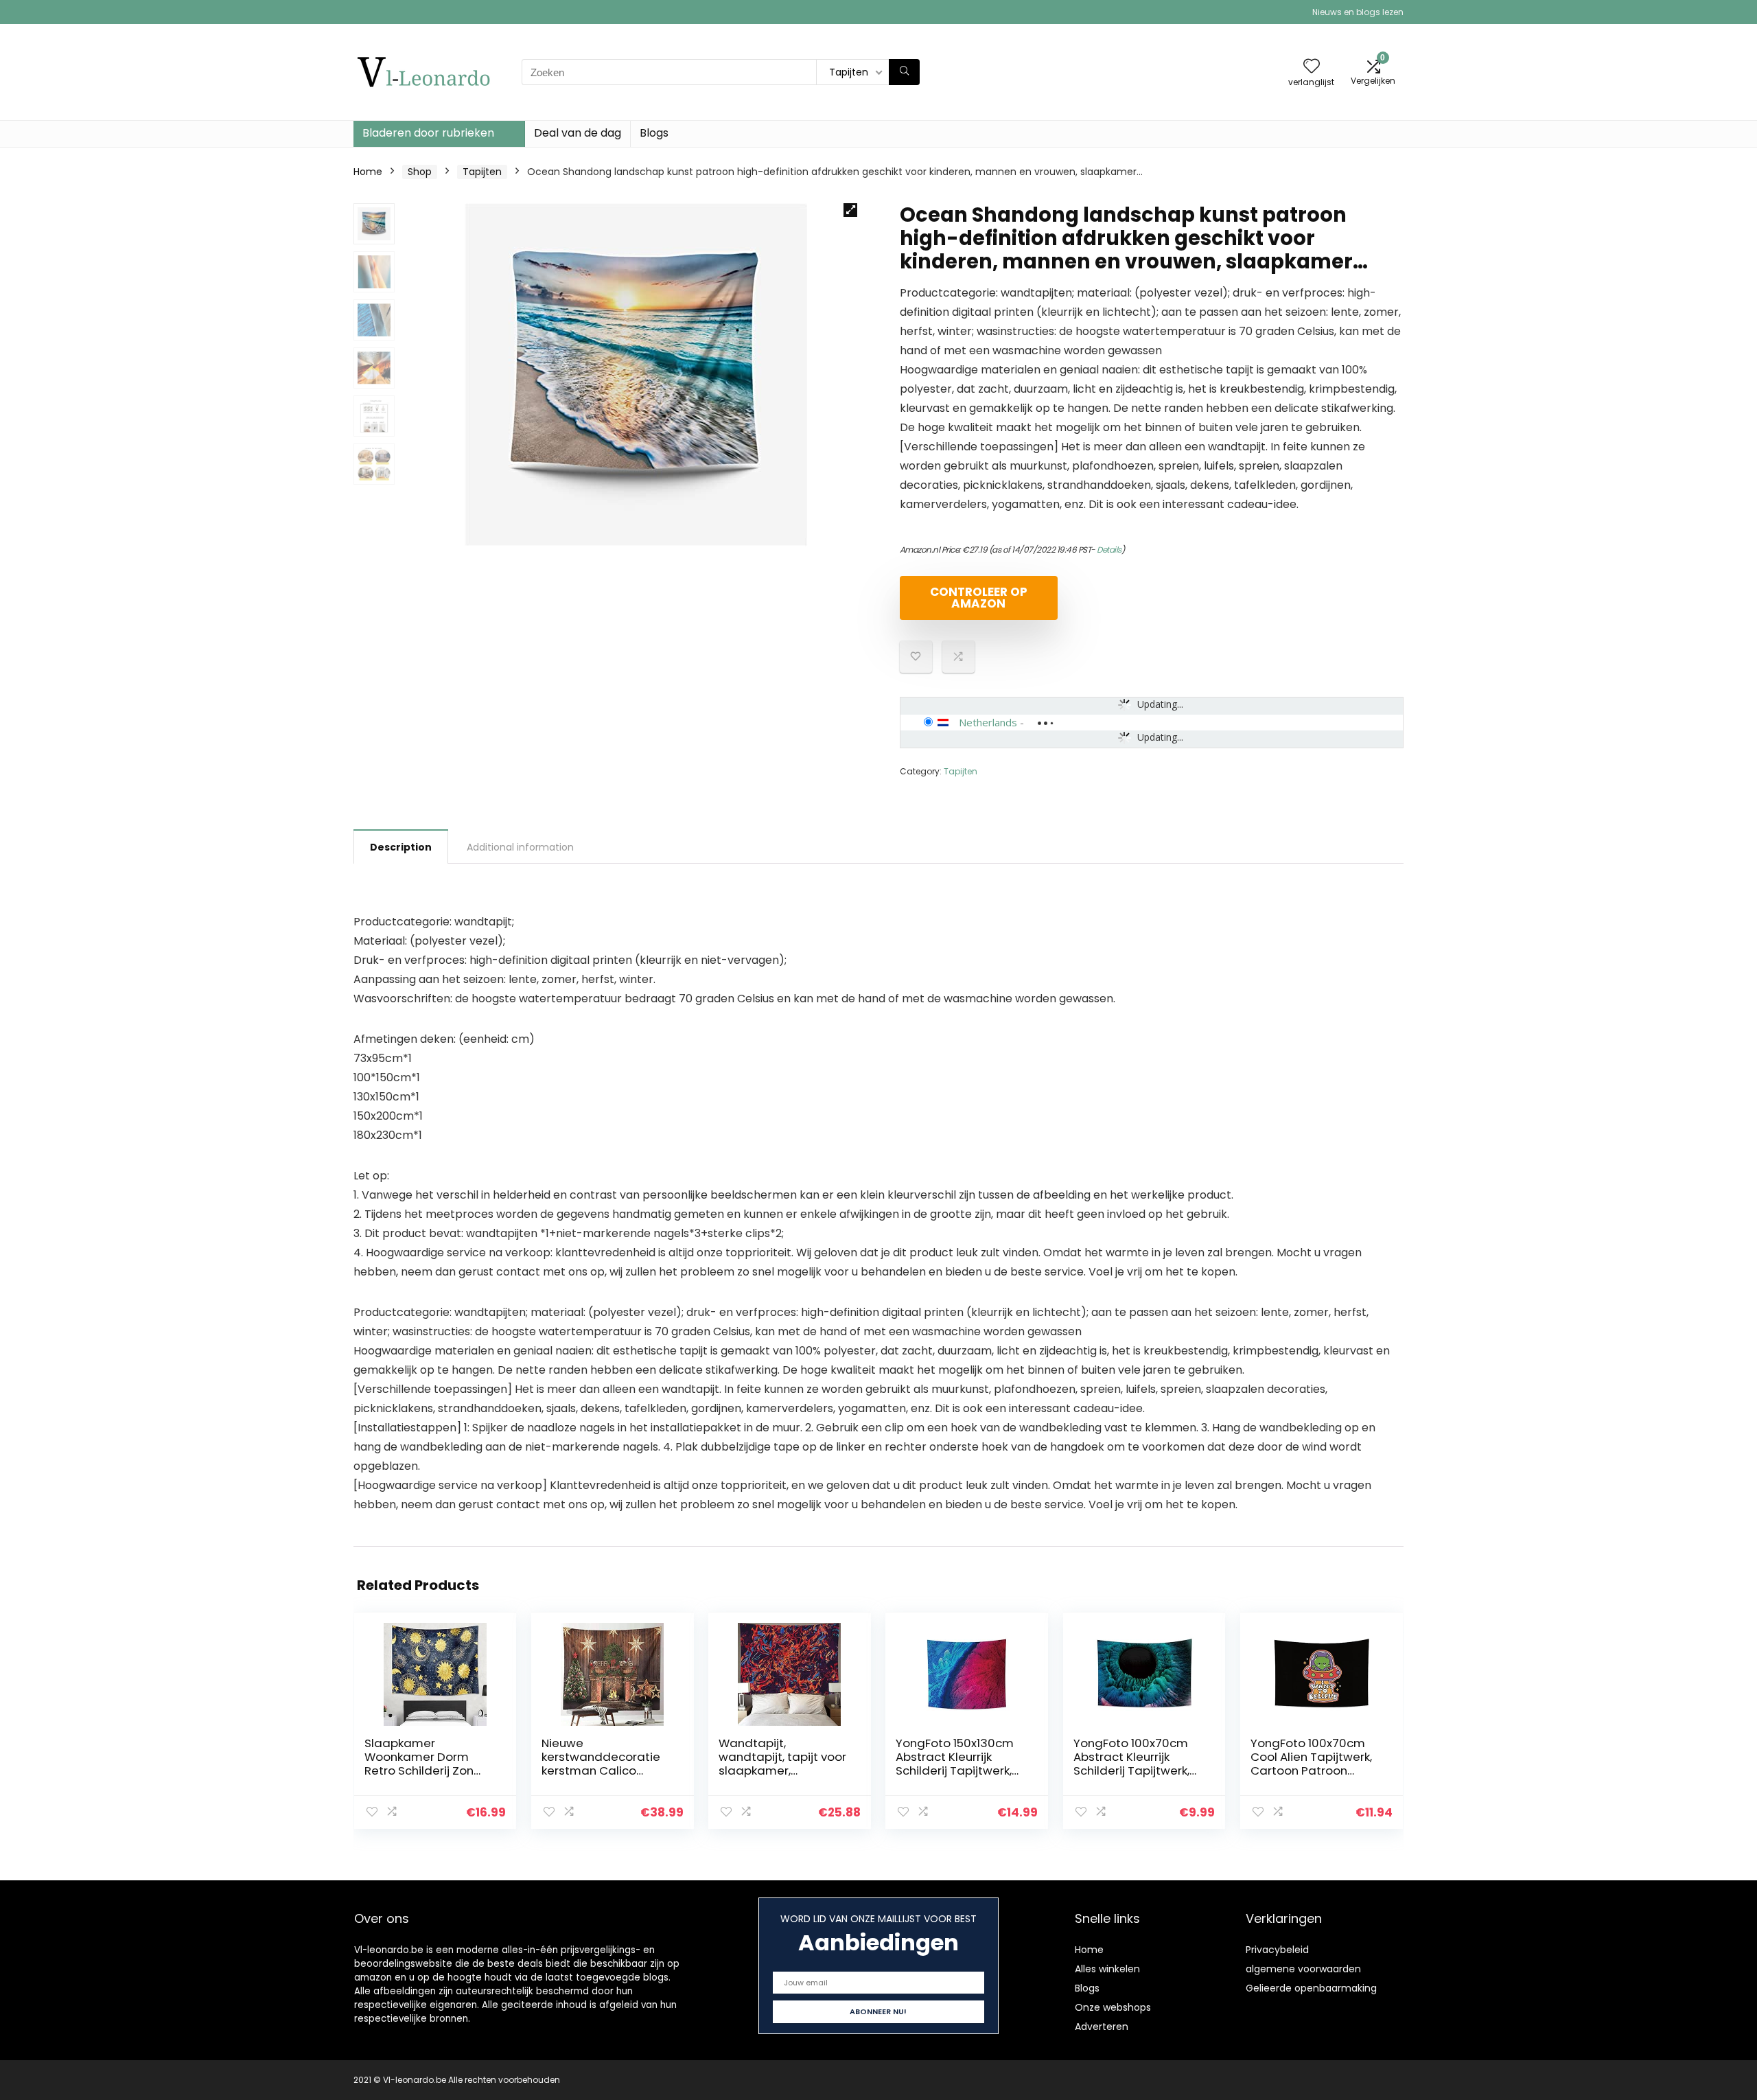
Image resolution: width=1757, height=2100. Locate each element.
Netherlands (988, 722)
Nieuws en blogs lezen (1358, 12)
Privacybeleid (1277, 1950)
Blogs (654, 133)
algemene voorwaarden (1303, 1969)
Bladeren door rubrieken (428, 133)
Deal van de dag (578, 133)
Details (1109, 550)
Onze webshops (1113, 2007)
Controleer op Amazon (979, 598)
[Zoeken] (904, 72)
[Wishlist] (1312, 67)
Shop (420, 172)
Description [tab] (401, 847)
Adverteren (1102, 2027)
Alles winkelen (1107, 1969)
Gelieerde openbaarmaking (1311, 1988)
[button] (850, 210)
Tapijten (482, 172)
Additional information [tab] (520, 847)
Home (368, 172)
